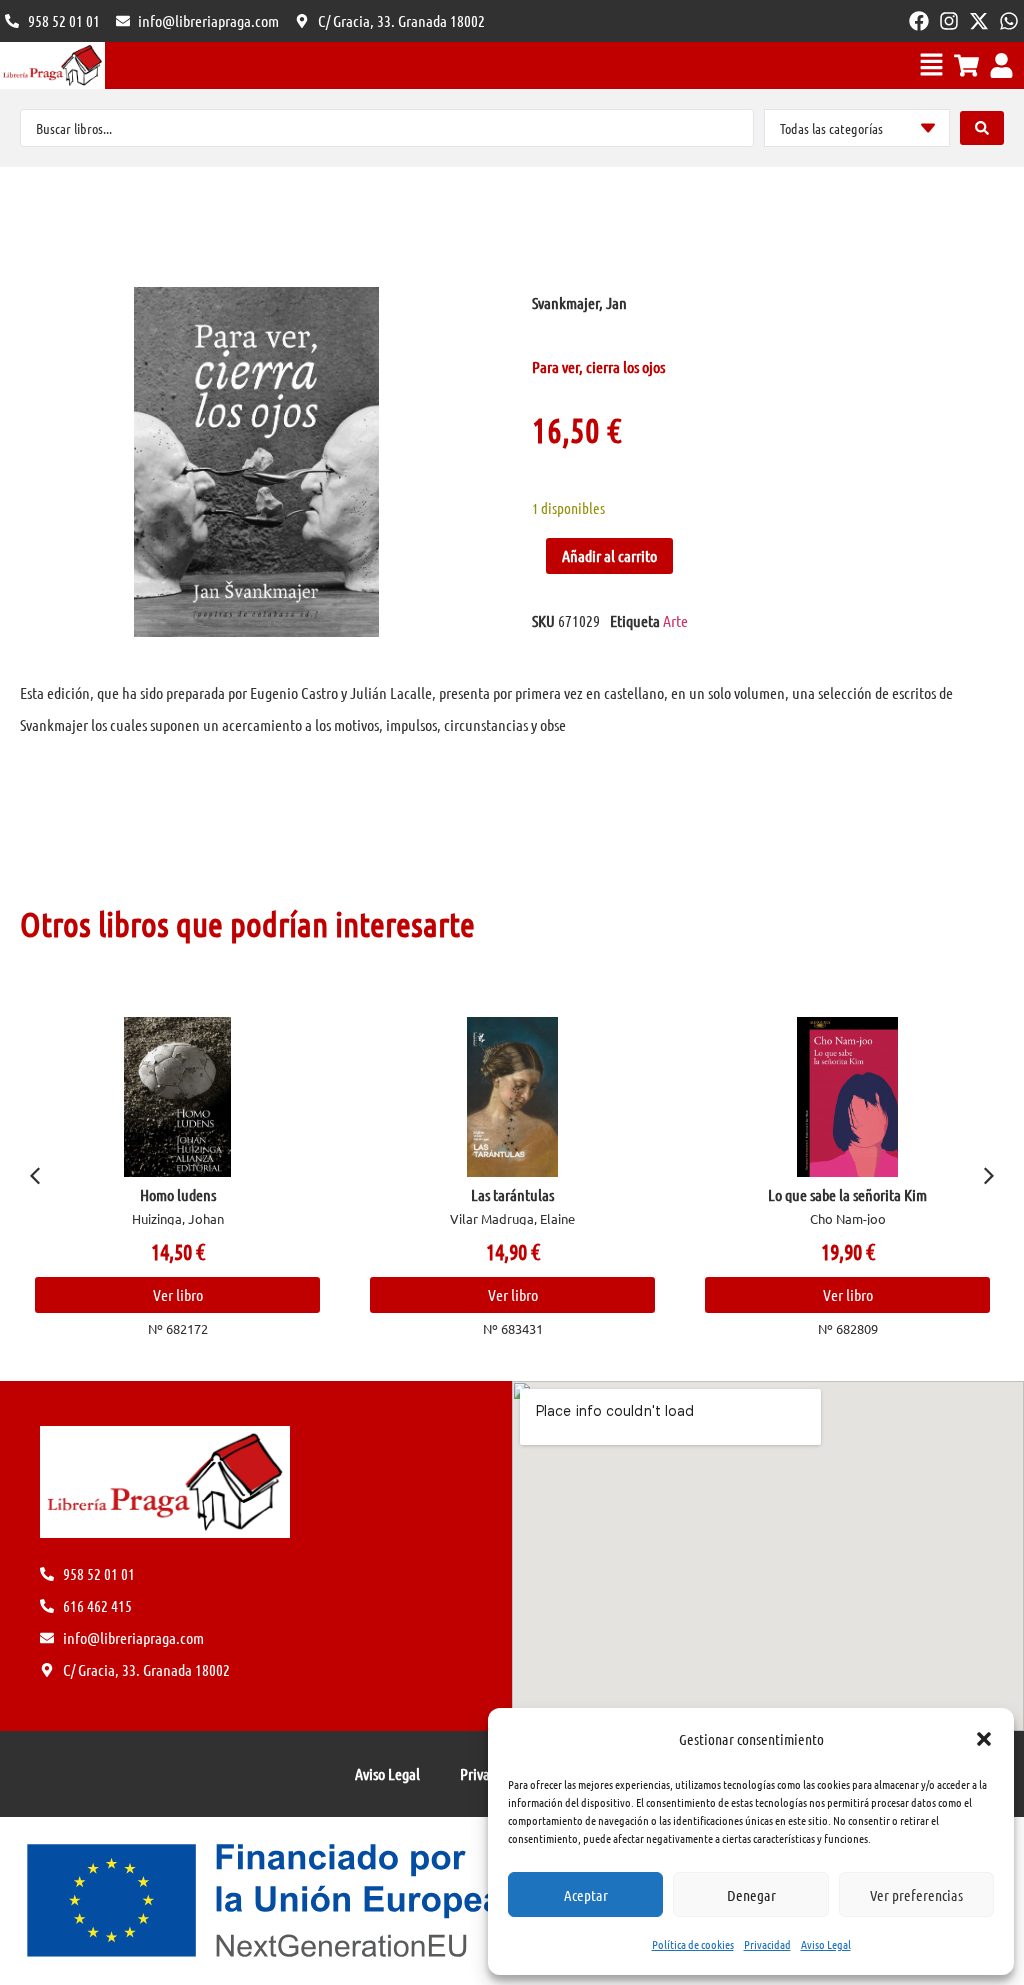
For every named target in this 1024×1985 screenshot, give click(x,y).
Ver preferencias (916, 1895)
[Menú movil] (931, 64)
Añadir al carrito (609, 555)
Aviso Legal (826, 1944)
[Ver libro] (319, 1097)
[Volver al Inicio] (52, 65)
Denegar (751, 1895)
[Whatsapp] (1009, 21)
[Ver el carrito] (966, 65)
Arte (675, 620)
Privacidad (767, 1944)
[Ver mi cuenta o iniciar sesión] (1001, 65)
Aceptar (586, 1895)
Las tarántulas (319, 1194)
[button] (984, 1739)
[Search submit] (982, 128)
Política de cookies (693, 1944)
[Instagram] (949, 21)
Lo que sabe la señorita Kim (654, 1194)
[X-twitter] (979, 21)
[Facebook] (919, 21)
